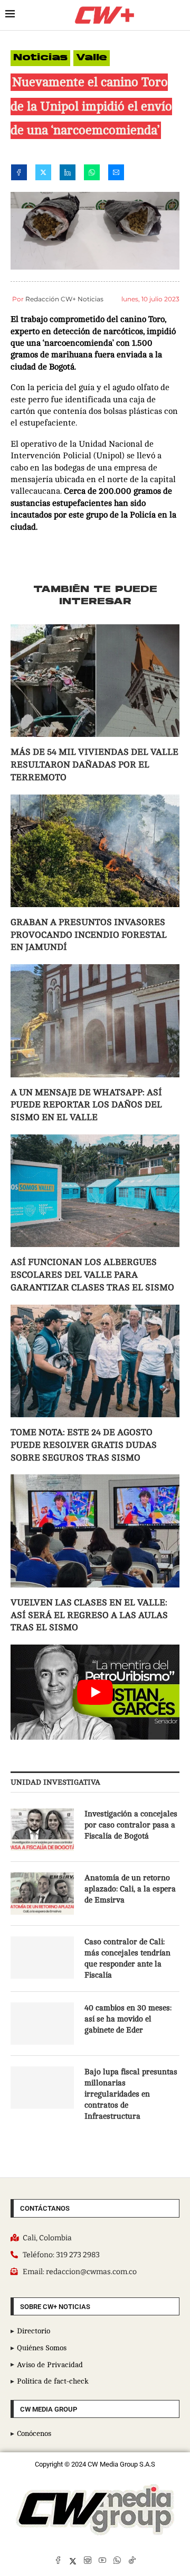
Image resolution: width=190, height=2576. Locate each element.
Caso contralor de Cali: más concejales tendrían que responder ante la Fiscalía (127, 1959)
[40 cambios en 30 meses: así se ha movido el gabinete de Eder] (42, 2024)
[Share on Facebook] (19, 174)
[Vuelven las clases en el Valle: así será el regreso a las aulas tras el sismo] (95, 1531)
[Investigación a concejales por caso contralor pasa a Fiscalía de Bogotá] (42, 1830)
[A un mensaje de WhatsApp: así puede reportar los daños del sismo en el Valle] (95, 1021)
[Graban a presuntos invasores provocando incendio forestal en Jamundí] (95, 851)
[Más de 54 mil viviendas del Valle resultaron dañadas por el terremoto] (95, 681)
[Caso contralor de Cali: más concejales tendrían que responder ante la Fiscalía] (42, 1958)
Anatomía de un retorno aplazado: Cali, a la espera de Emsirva (130, 1889)
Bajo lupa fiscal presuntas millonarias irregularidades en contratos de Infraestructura (131, 2094)
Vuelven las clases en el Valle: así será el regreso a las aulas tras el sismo (89, 1615)
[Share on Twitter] (43, 174)
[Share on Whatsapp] (92, 174)
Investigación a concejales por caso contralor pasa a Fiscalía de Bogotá (131, 1825)
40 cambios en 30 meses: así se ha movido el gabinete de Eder (128, 2019)
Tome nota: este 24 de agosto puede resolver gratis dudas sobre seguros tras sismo (84, 1445)
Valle (92, 58)
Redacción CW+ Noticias (64, 299)
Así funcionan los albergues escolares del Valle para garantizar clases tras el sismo (92, 1275)
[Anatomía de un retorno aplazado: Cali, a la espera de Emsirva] (42, 1894)
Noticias (40, 58)
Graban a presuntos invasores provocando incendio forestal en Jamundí (89, 935)
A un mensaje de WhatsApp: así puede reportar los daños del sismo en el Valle (86, 1105)
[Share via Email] (116, 174)
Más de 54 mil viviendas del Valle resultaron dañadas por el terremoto (94, 765)
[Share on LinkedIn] (68, 174)
